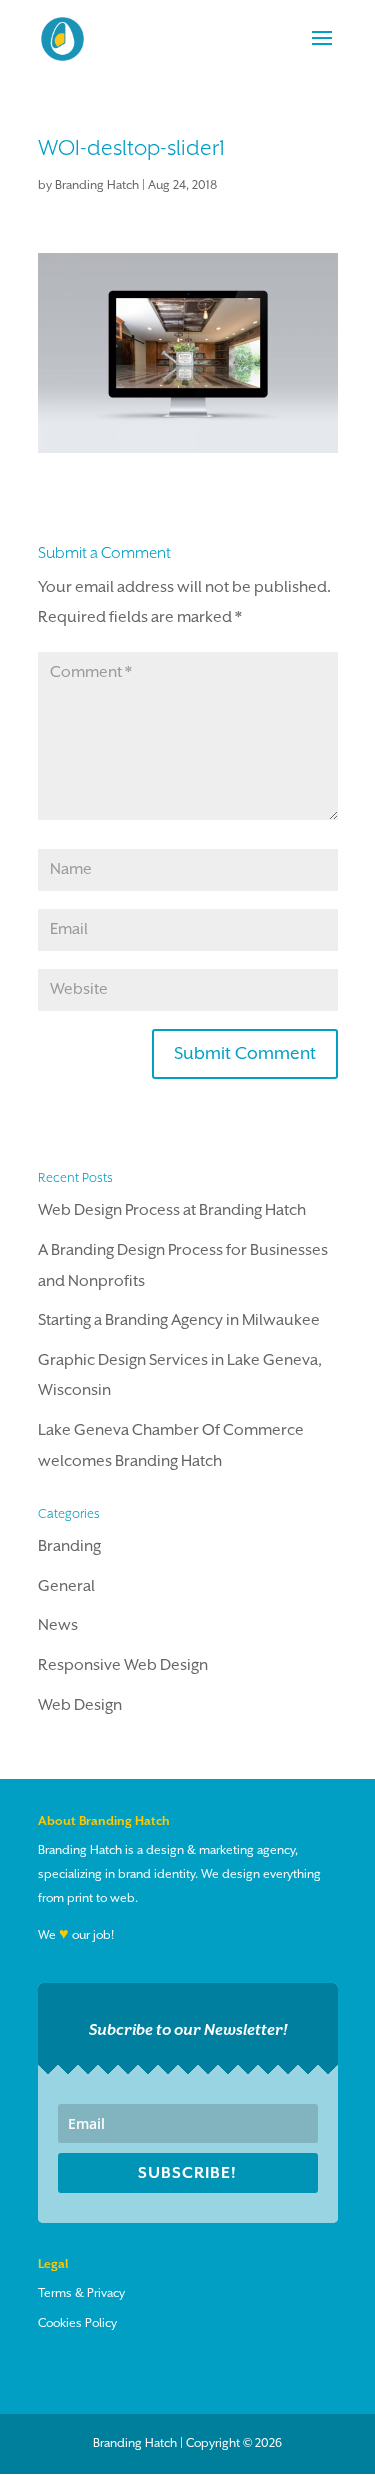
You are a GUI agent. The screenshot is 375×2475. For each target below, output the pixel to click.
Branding (69, 1547)
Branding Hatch (97, 185)
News (58, 1626)
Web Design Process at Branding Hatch (172, 1211)
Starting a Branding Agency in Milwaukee (179, 1321)
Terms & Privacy (81, 2293)
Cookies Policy (77, 2323)
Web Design (80, 1706)
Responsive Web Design (123, 1666)
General (66, 1587)
